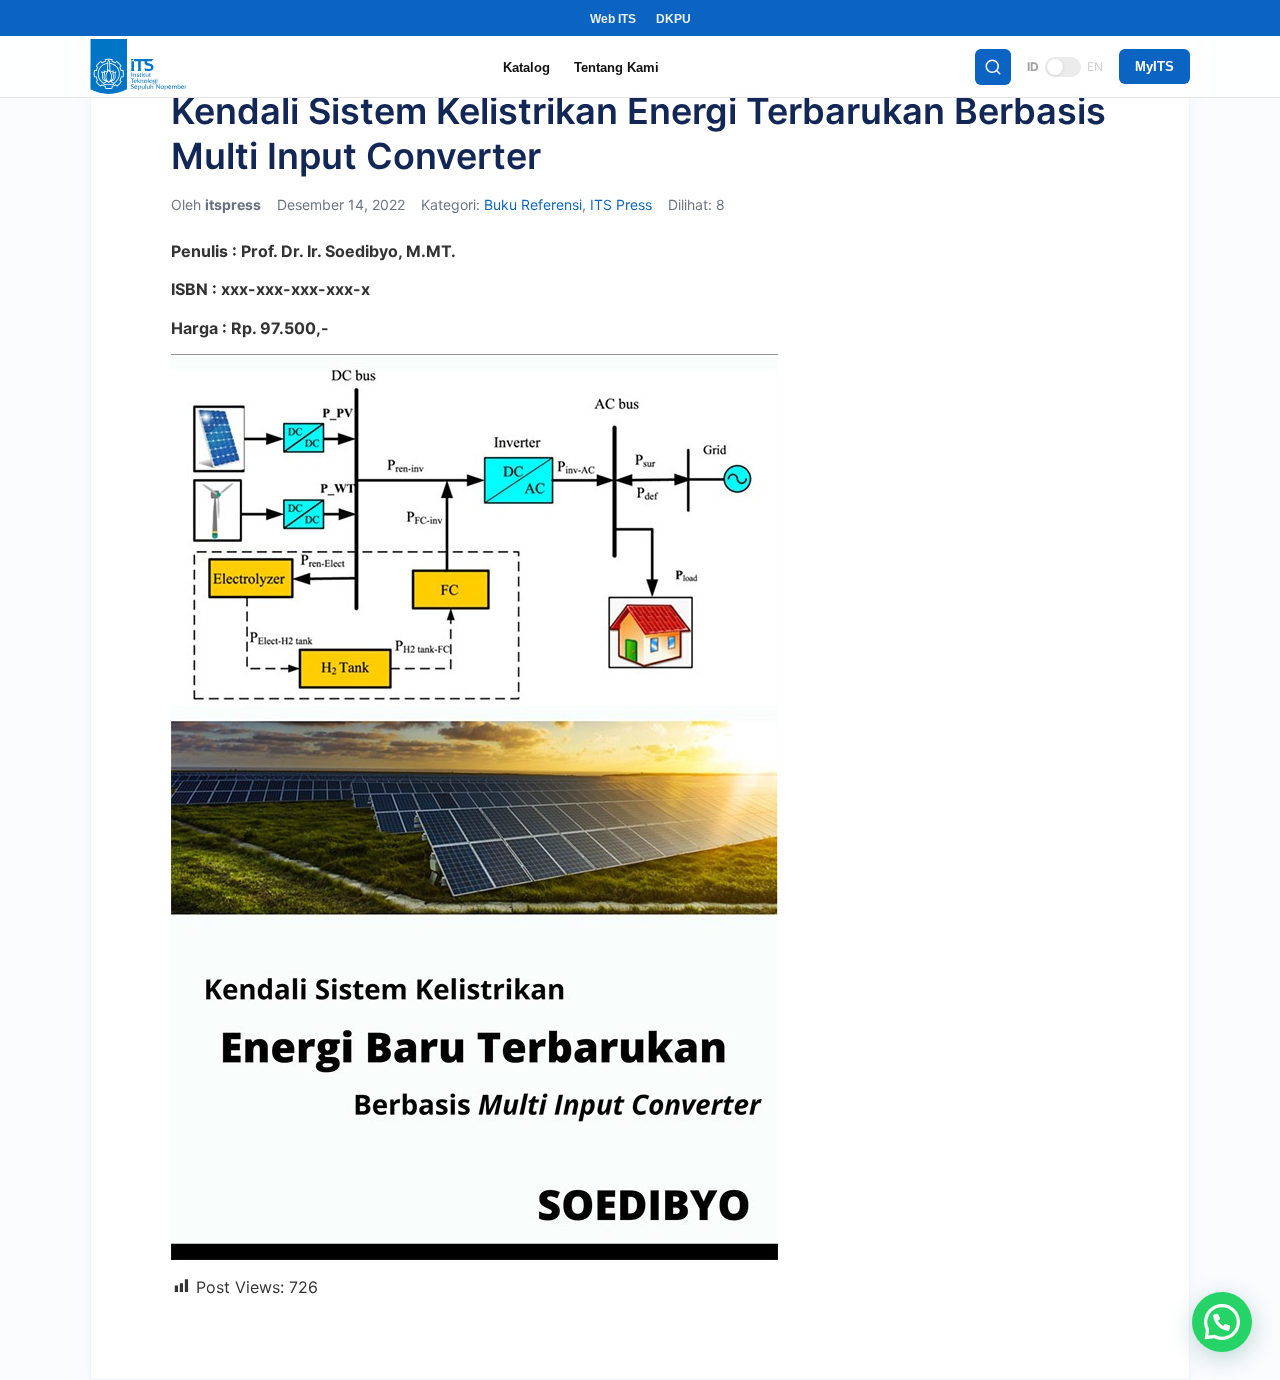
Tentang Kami (616, 67)
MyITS (1154, 66)
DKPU (673, 19)
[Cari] (993, 67)
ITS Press (621, 204)
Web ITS (613, 19)
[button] (1222, 1322)
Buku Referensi (533, 204)
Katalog (526, 67)
